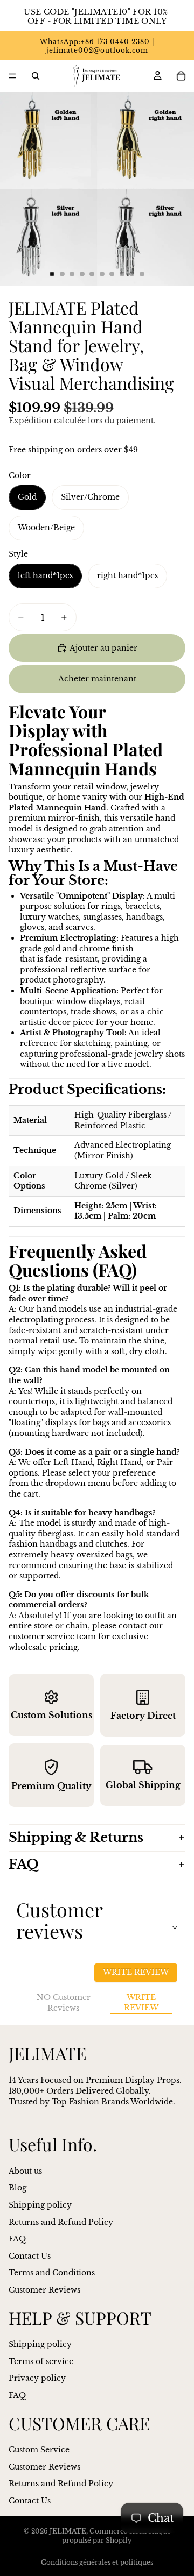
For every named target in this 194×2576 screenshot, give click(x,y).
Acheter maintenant (97, 679)
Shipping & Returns (76, 1837)
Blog (18, 2188)
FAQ (24, 1864)
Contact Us (30, 2256)
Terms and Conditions (52, 2273)
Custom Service (39, 2450)
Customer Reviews (44, 2290)
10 (142, 274)
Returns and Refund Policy (61, 2222)
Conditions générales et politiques (97, 2562)
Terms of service (41, 2361)
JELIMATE (68, 2531)
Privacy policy (37, 2378)
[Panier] (181, 76)
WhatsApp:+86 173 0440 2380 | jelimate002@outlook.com (97, 46)
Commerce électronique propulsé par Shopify (116, 2536)
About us (25, 2171)
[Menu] (12, 76)
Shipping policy (40, 2205)
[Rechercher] (36, 76)
